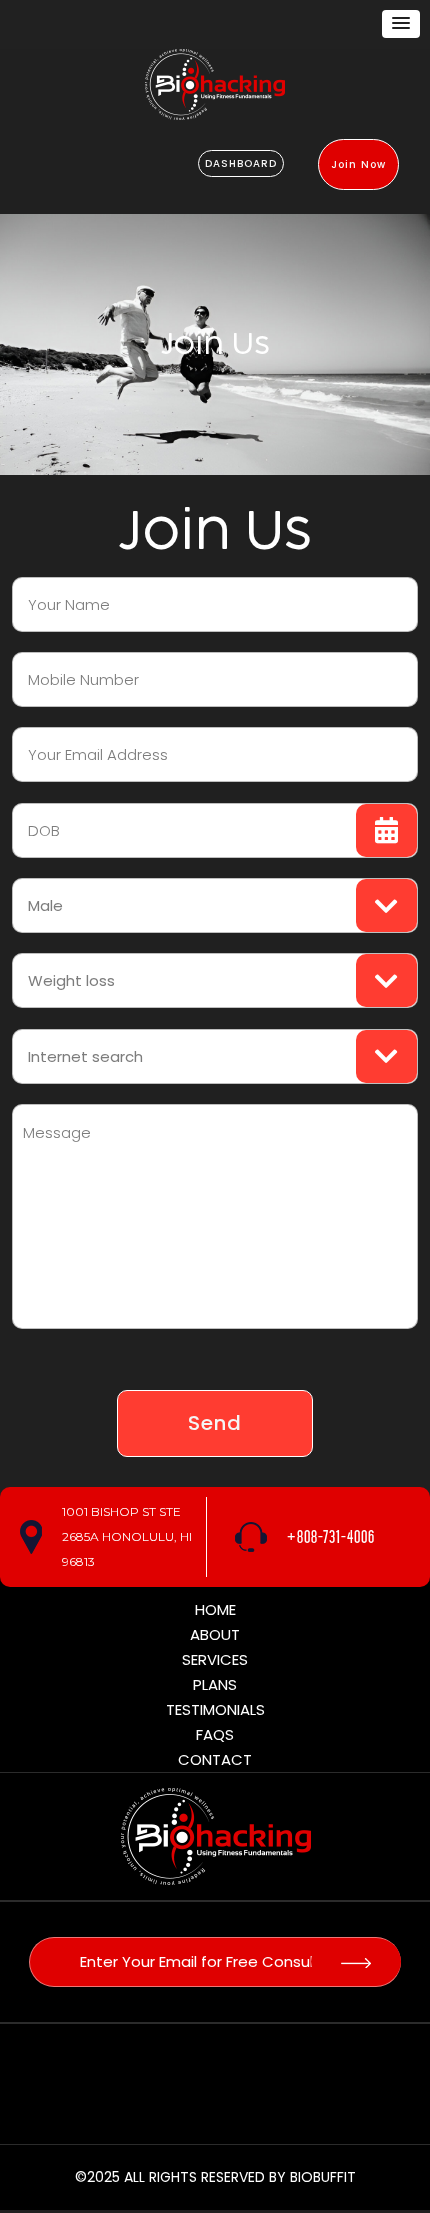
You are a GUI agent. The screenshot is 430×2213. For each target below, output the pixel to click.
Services (215, 1659)
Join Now (358, 164)
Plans (215, 1684)
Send (215, 1423)
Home (215, 1609)
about (215, 1634)
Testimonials (215, 1709)
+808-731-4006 (331, 1536)
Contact (215, 1759)
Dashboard (241, 163)
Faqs (215, 1734)
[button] (401, 24)
